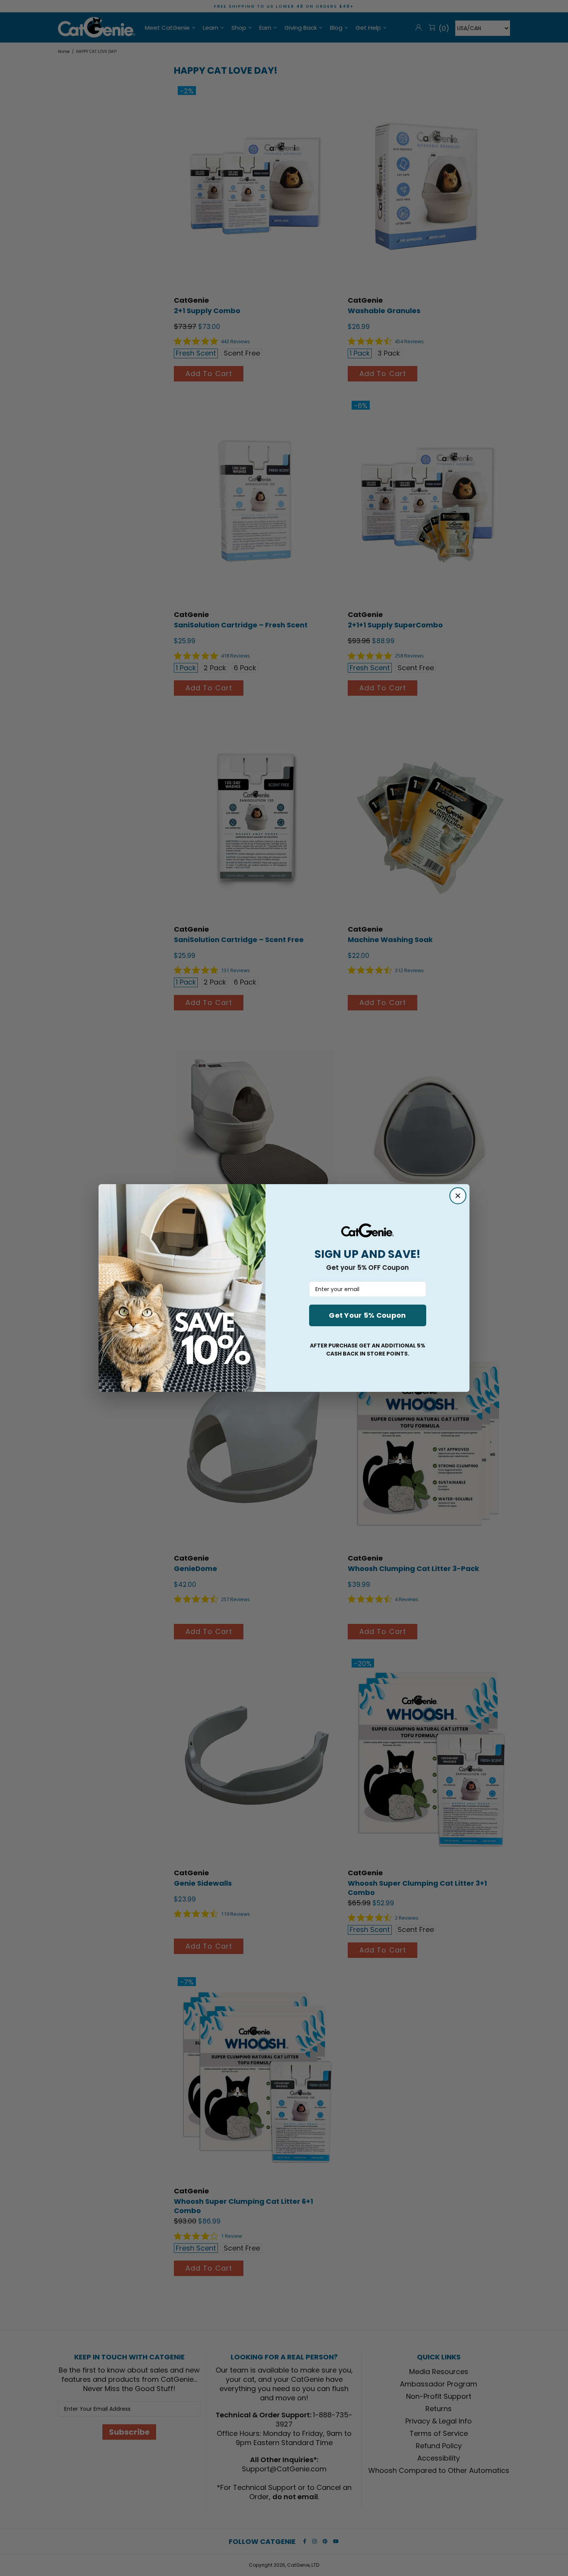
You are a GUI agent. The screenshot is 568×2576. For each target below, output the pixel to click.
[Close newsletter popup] (458, 1196)
